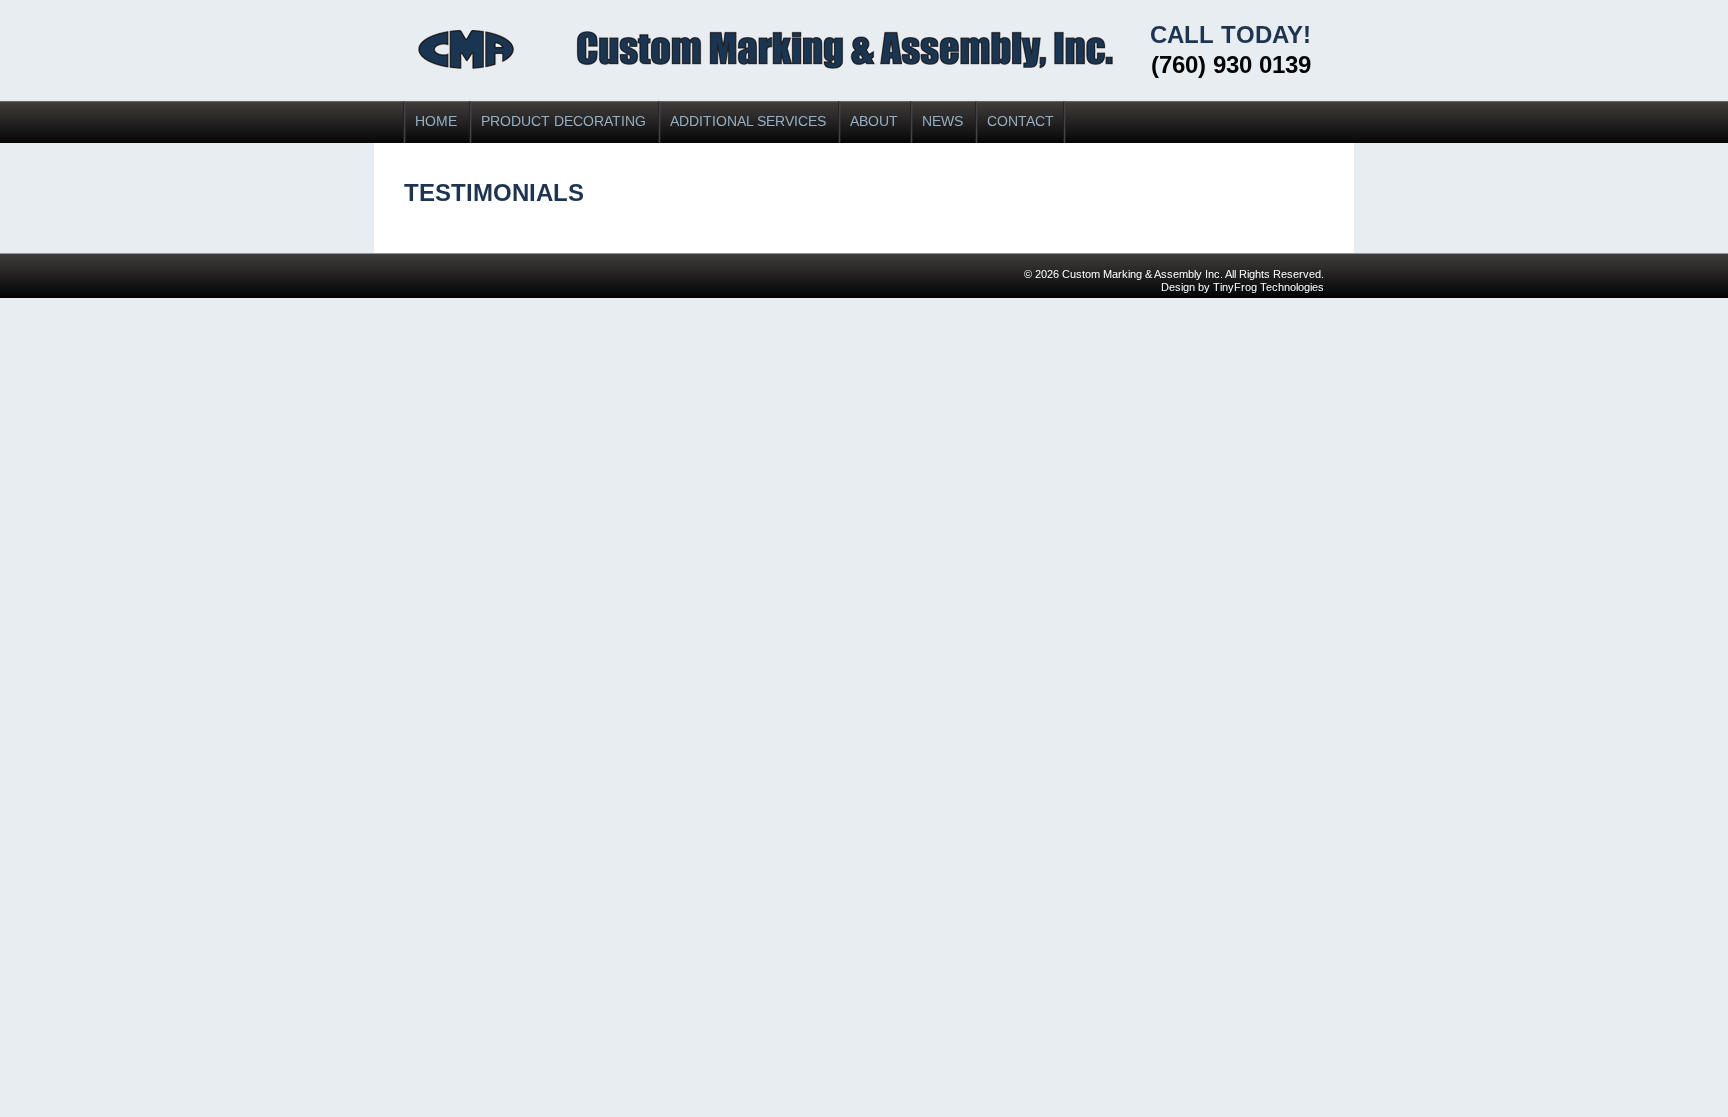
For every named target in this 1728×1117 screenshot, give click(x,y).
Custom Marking (765, 49)
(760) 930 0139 (1231, 64)
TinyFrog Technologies (1268, 287)
